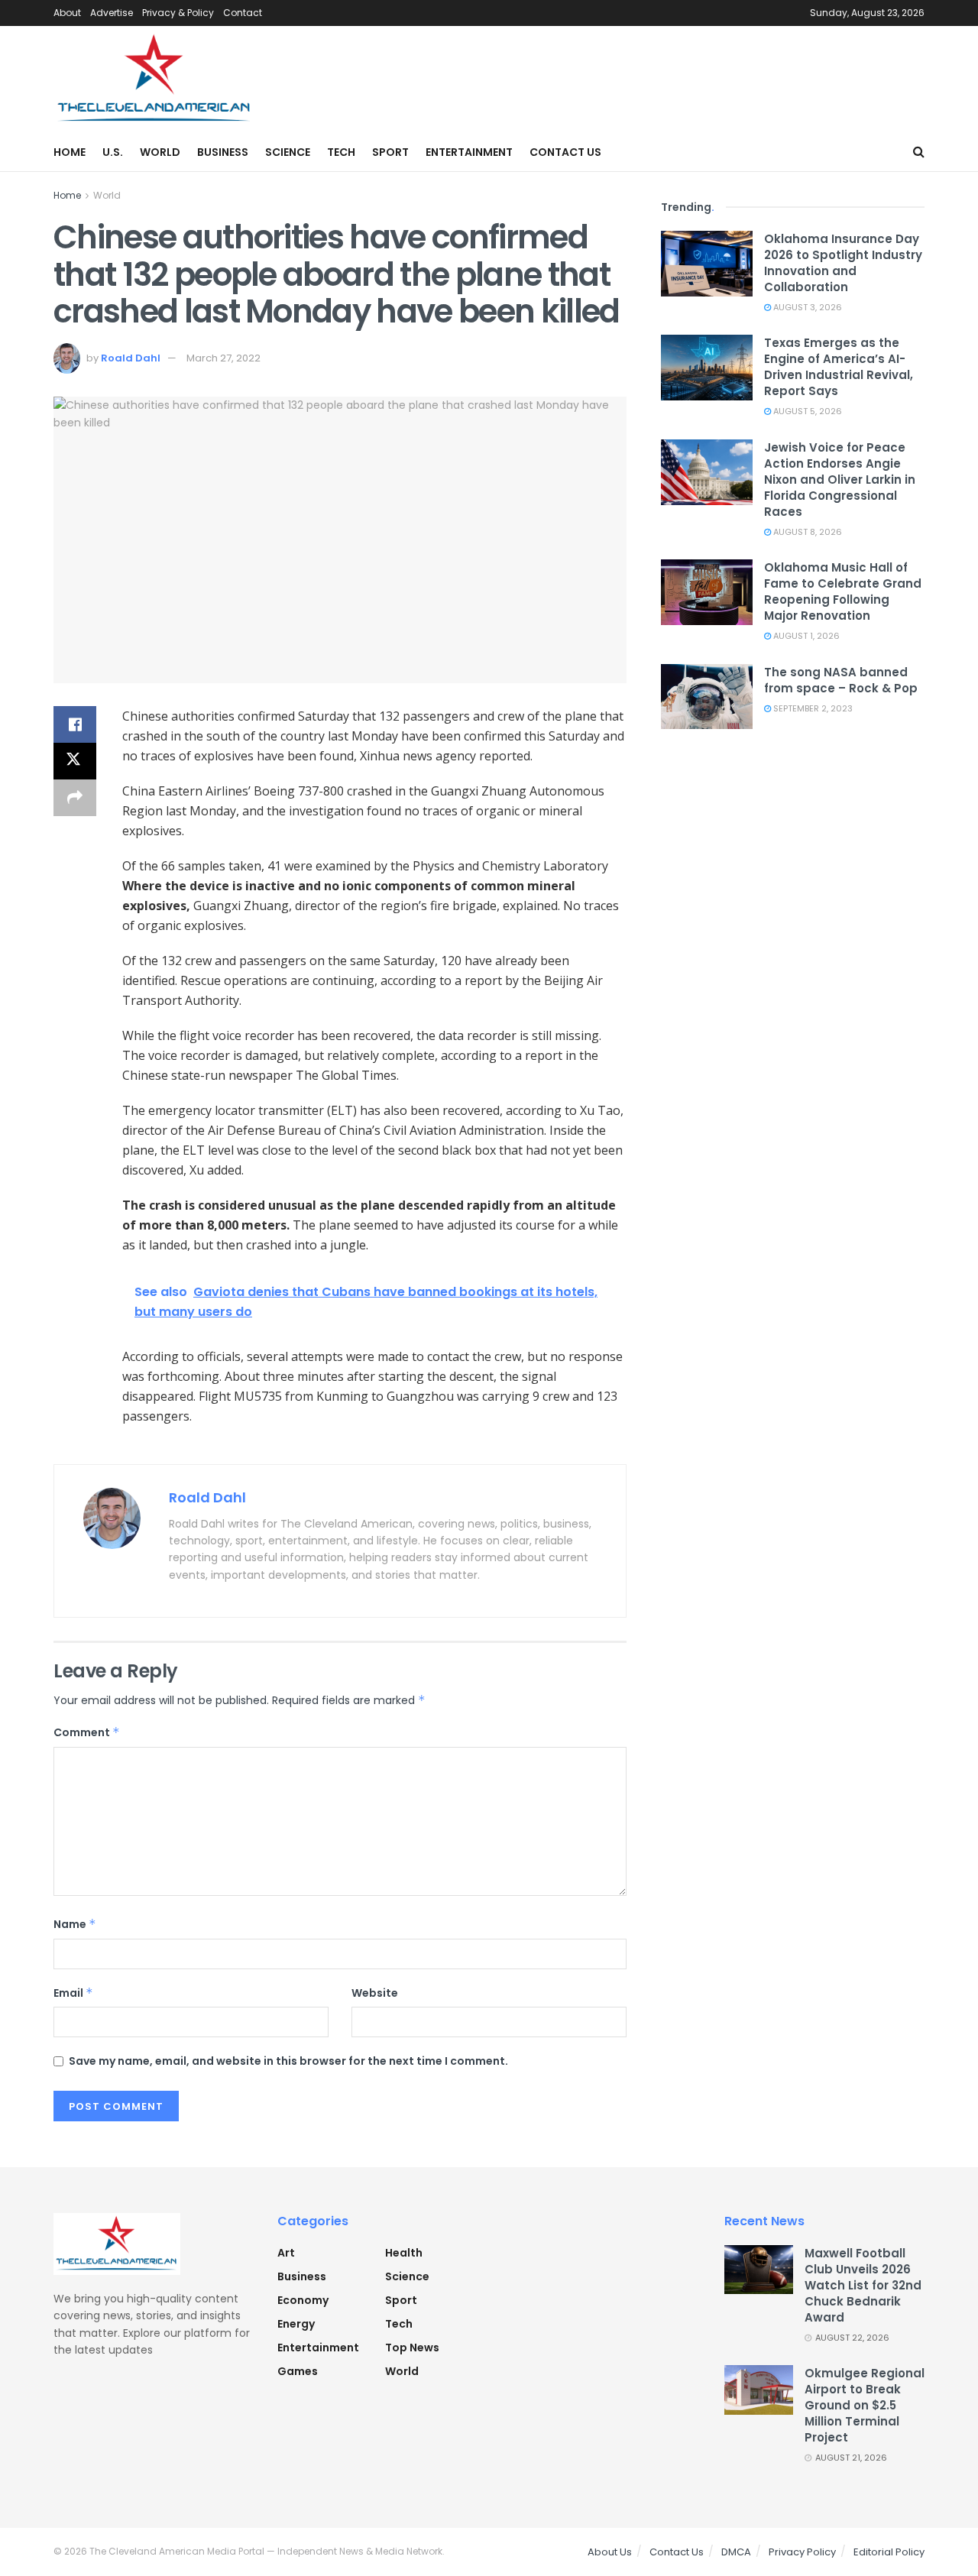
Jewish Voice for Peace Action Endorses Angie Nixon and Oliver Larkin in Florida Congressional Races (840, 480)
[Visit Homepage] (155, 79)
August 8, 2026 (806, 532)
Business (223, 152)
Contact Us (565, 152)
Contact (243, 13)
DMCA (736, 2552)
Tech (341, 152)
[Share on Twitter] (75, 761)
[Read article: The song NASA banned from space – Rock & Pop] (707, 697)
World (160, 152)
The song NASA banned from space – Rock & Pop (841, 680)
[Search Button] (919, 152)
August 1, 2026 (805, 636)
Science (288, 152)
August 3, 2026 (806, 307)
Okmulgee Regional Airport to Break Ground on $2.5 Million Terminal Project (865, 2405)
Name (75, 1924)
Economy (303, 2300)
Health (404, 2253)
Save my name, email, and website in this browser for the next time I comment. (288, 2061)
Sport (390, 152)
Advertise (112, 13)
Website (375, 1993)
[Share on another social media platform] (75, 798)
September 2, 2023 (812, 708)
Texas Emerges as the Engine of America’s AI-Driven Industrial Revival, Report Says (839, 367)
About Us (610, 2552)
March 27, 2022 (223, 358)
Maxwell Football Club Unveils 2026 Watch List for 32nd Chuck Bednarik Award (863, 2285)
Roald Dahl (131, 358)
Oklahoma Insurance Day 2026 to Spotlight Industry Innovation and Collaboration (843, 263)
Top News (412, 2348)
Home (70, 152)
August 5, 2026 (806, 411)
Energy (296, 2324)
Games (298, 2371)
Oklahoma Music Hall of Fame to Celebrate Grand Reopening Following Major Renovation (843, 591)
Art (286, 2253)
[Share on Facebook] (75, 724)
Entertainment (469, 152)
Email (73, 1993)
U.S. (113, 152)
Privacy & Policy (178, 13)
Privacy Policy (802, 2552)
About (67, 13)
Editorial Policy (889, 2552)
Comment (87, 1732)
